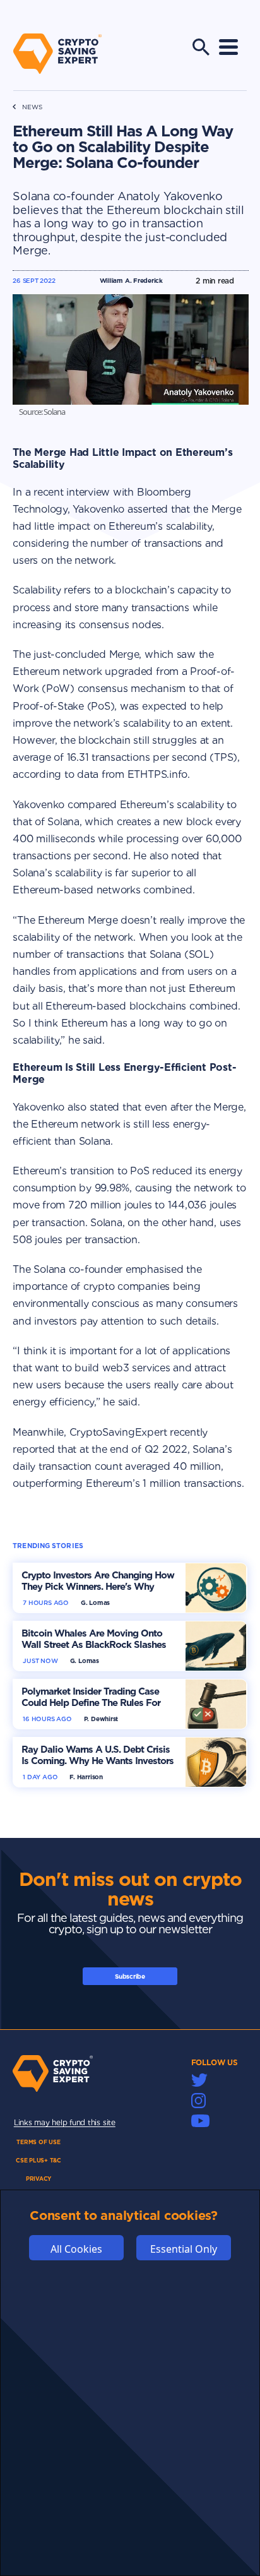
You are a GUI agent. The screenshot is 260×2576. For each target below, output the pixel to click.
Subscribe (130, 1976)
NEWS (32, 107)
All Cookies (76, 2249)
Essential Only (184, 2249)
